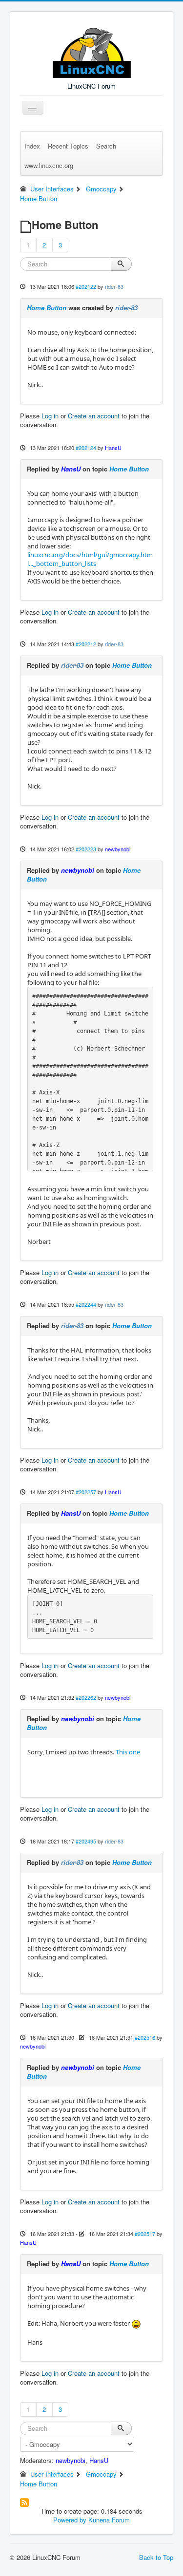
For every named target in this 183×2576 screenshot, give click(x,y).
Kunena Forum (109, 2520)
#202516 (145, 2037)
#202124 (86, 448)
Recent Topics (68, 146)
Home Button (47, 308)
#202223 (86, 849)
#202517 (145, 2234)
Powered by (70, 2520)
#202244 (86, 1304)
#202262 (86, 1697)
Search (106, 146)
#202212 (86, 644)
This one (128, 1752)
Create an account (94, 416)
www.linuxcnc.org (49, 165)
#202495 (86, 1841)
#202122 (86, 286)
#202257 (86, 1492)
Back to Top (156, 2557)
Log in (50, 416)
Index (32, 146)
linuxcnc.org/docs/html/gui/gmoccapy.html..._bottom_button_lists (90, 559)
